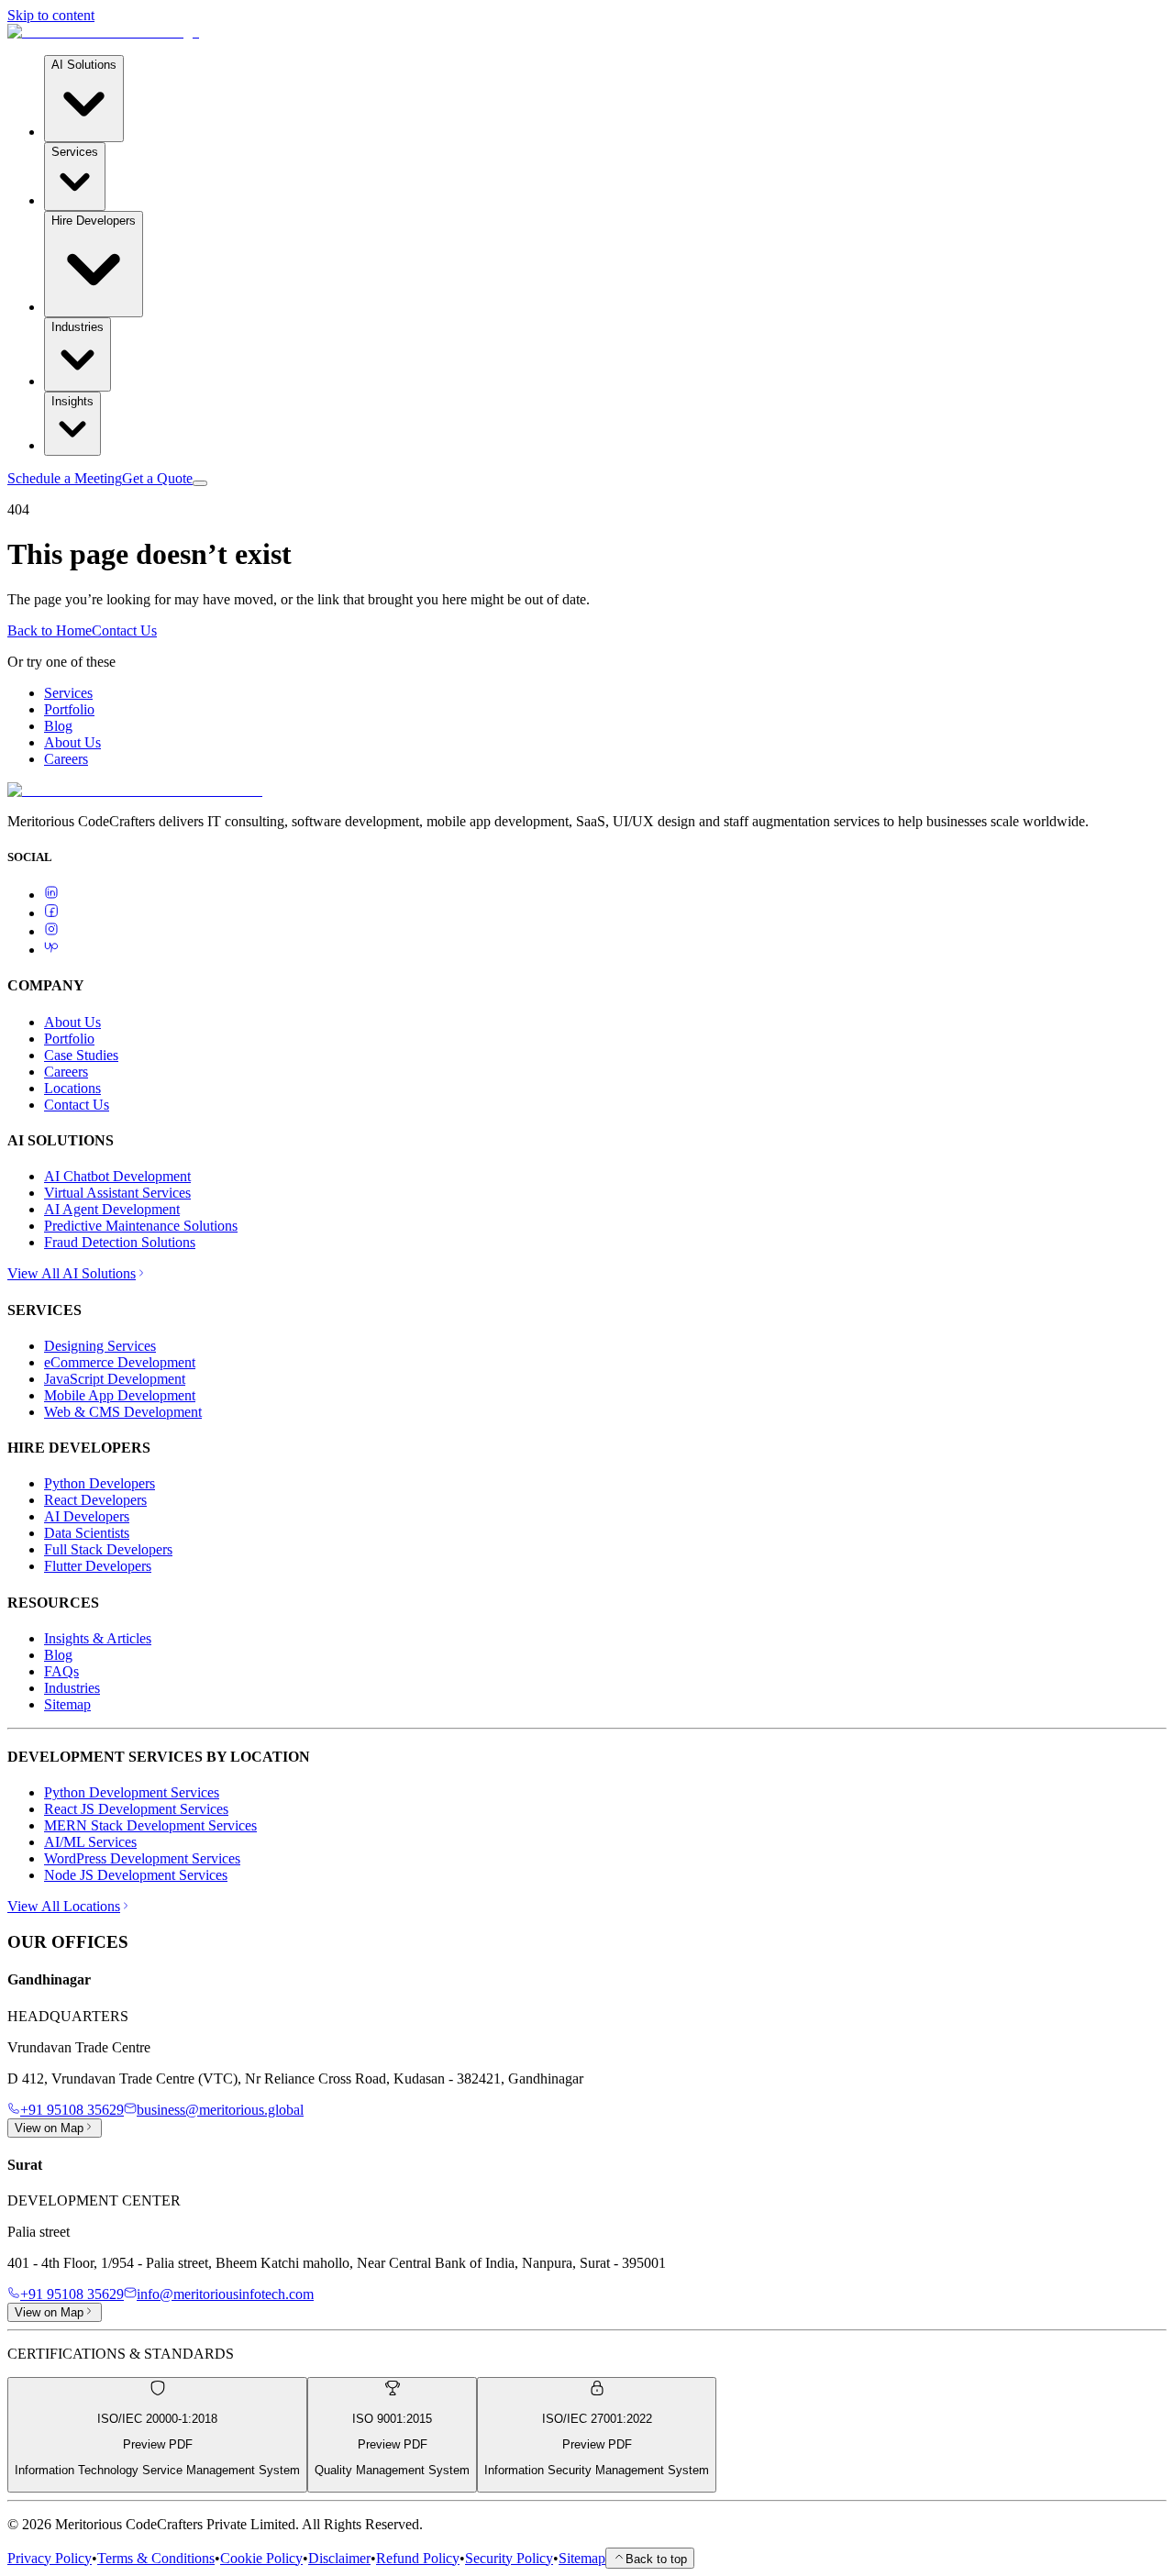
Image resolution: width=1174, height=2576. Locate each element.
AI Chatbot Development (117, 1176)
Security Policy (509, 2558)
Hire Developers (94, 221)
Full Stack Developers (108, 1549)
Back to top (656, 2559)
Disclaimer (339, 2558)
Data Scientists (87, 1533)
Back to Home (50, 630)
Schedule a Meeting (65, 478)
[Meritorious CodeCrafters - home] (103, 32)
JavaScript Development (115, 1379)
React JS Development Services (136, 1809)
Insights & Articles (98, 1638)
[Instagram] (51, 931)
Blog (58, 726)
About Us (72, 742)
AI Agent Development (112, 1209)
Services (75, 152)
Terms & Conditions (156, 2558)
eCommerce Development (120, 1362)
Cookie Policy (261, 2558)
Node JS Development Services (136, 1875)
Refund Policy (418, 2558)
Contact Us (124, 630)
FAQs (61, 1671)
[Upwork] (51, 950)
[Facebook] (51, 913)
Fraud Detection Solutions (120, 1242)
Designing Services (100, 1346)
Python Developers (100, 1483)
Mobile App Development (120, 1395)
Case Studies (81, 1055)
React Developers (95, 1500)
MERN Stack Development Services (150, 1825)
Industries (78, 327)
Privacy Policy (50, 2558)
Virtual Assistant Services (117, 1193)
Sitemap (67, 1704)
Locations (72, 1088)
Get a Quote (157, 478)
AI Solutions (84, 65)
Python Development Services (132, 1792)
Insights (72, 401)
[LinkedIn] (51, 895)
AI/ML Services (90, 1842)
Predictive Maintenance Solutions (141, 1226)
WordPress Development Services (142, 1858)
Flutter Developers (98, 1566)
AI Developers (87, 1516)
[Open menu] (200, 483)
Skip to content (51, 15)
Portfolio (69, 709)
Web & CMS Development (123, 1412)
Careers (66, 759)
